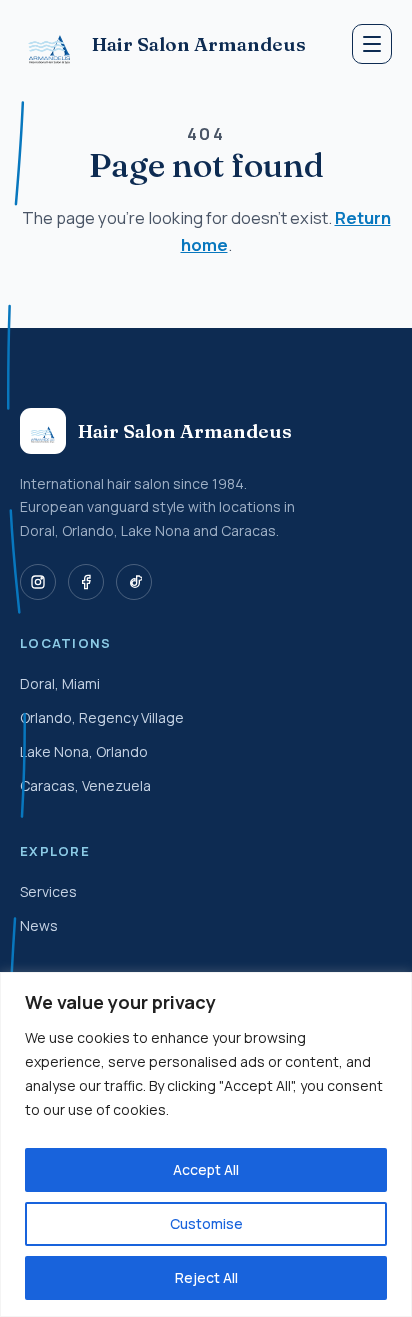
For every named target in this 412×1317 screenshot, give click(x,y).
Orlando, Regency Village (102, 717)
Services (48, 891)
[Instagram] (38, 582)
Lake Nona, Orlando (84, 751)
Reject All (206, 1277)
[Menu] (372, 44)
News (39, 925)
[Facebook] (86, 582)
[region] (206, 1144)
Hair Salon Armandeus (199, 44)
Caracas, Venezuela (85, 785)
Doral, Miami (60, 683)
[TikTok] (134, 582)
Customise (206, 1223)
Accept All (206, 1169)
